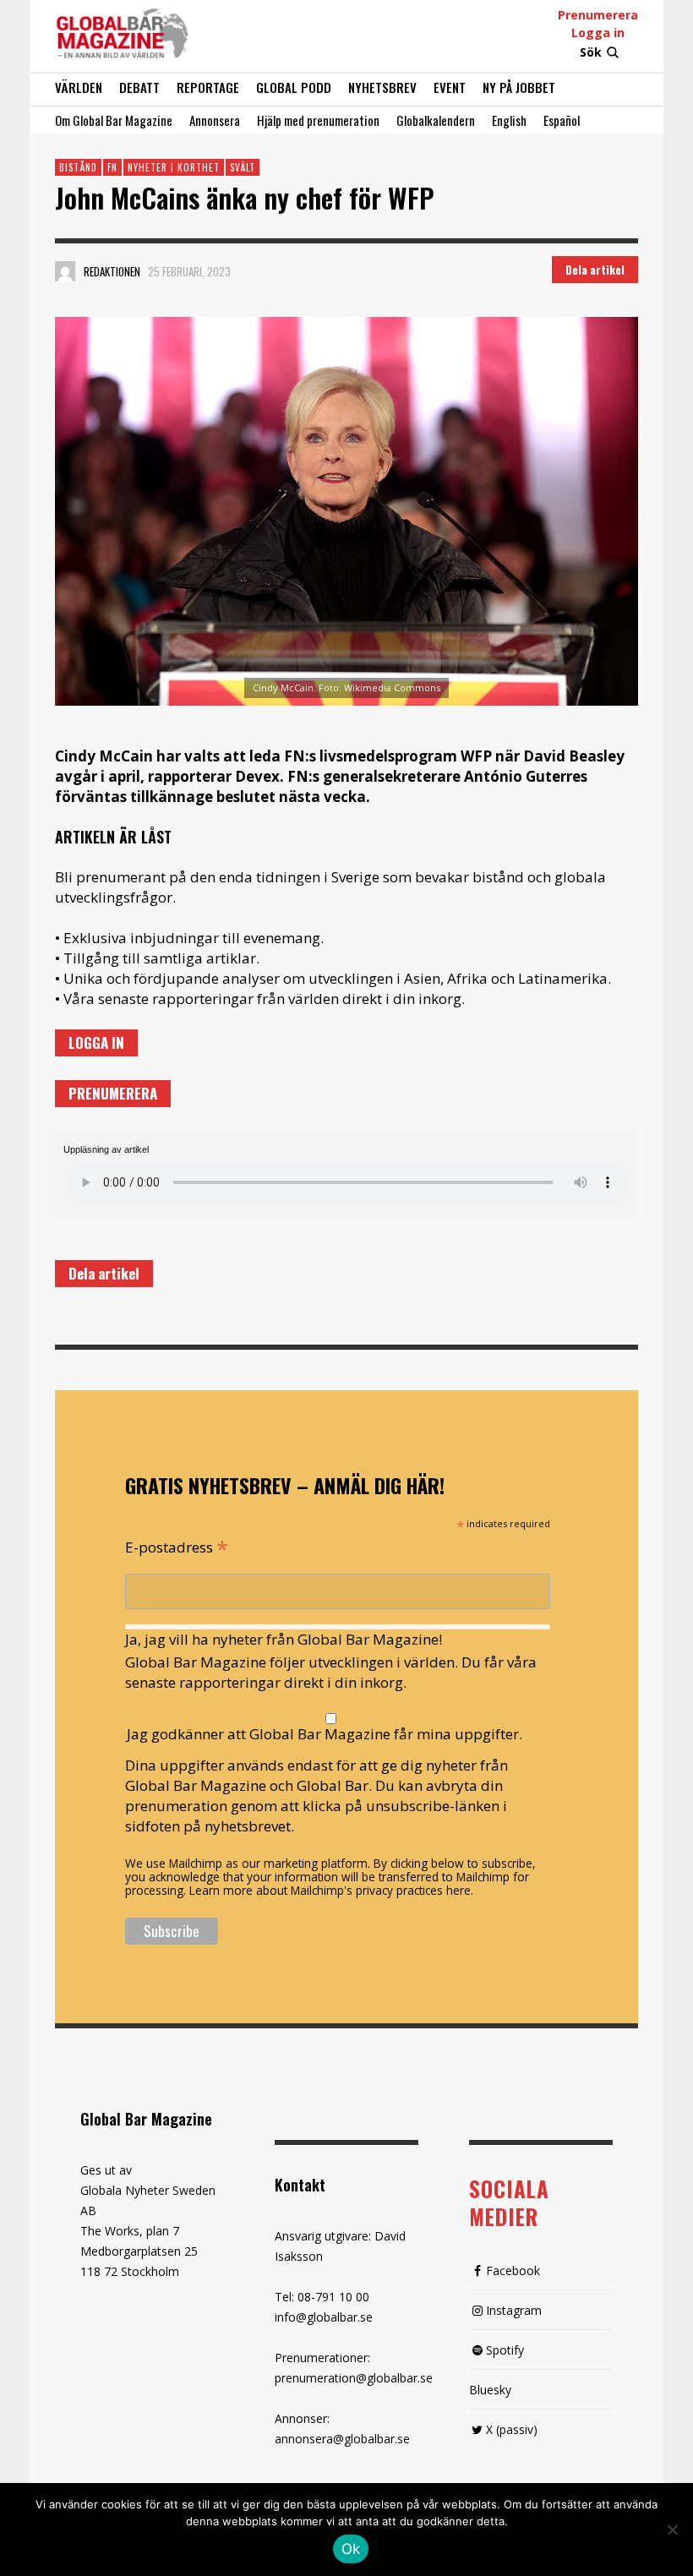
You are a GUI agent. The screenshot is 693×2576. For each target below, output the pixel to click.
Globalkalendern (436, 120)
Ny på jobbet (519, 87)
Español (562, 120)
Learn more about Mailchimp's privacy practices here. (331, 1890)
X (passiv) (512, 2429)
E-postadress (177, 1546)
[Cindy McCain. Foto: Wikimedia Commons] (346, 511)
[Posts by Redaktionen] (65, 271)
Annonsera (215, 120)
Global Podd (294, 87)
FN (112, 167)
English (509, 120)
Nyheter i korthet (174, 167)
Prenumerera (598, 15)
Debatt (139, 87)
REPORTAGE (208, 87)
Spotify (505, 2350)
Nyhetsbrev (382, 87)
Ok (351, 2549)
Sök (591, 52)
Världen (79, 87)
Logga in (598, 33)
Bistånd (78, 167)
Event (450, 87)
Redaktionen (112, 271)
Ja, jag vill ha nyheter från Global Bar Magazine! (284, 1639)
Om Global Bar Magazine (114, 120)
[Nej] (672, 2531)
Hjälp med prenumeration (318, 120)
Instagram (514, 2310)
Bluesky (490, 2390)
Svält (243, 167)
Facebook (513, 2270)
